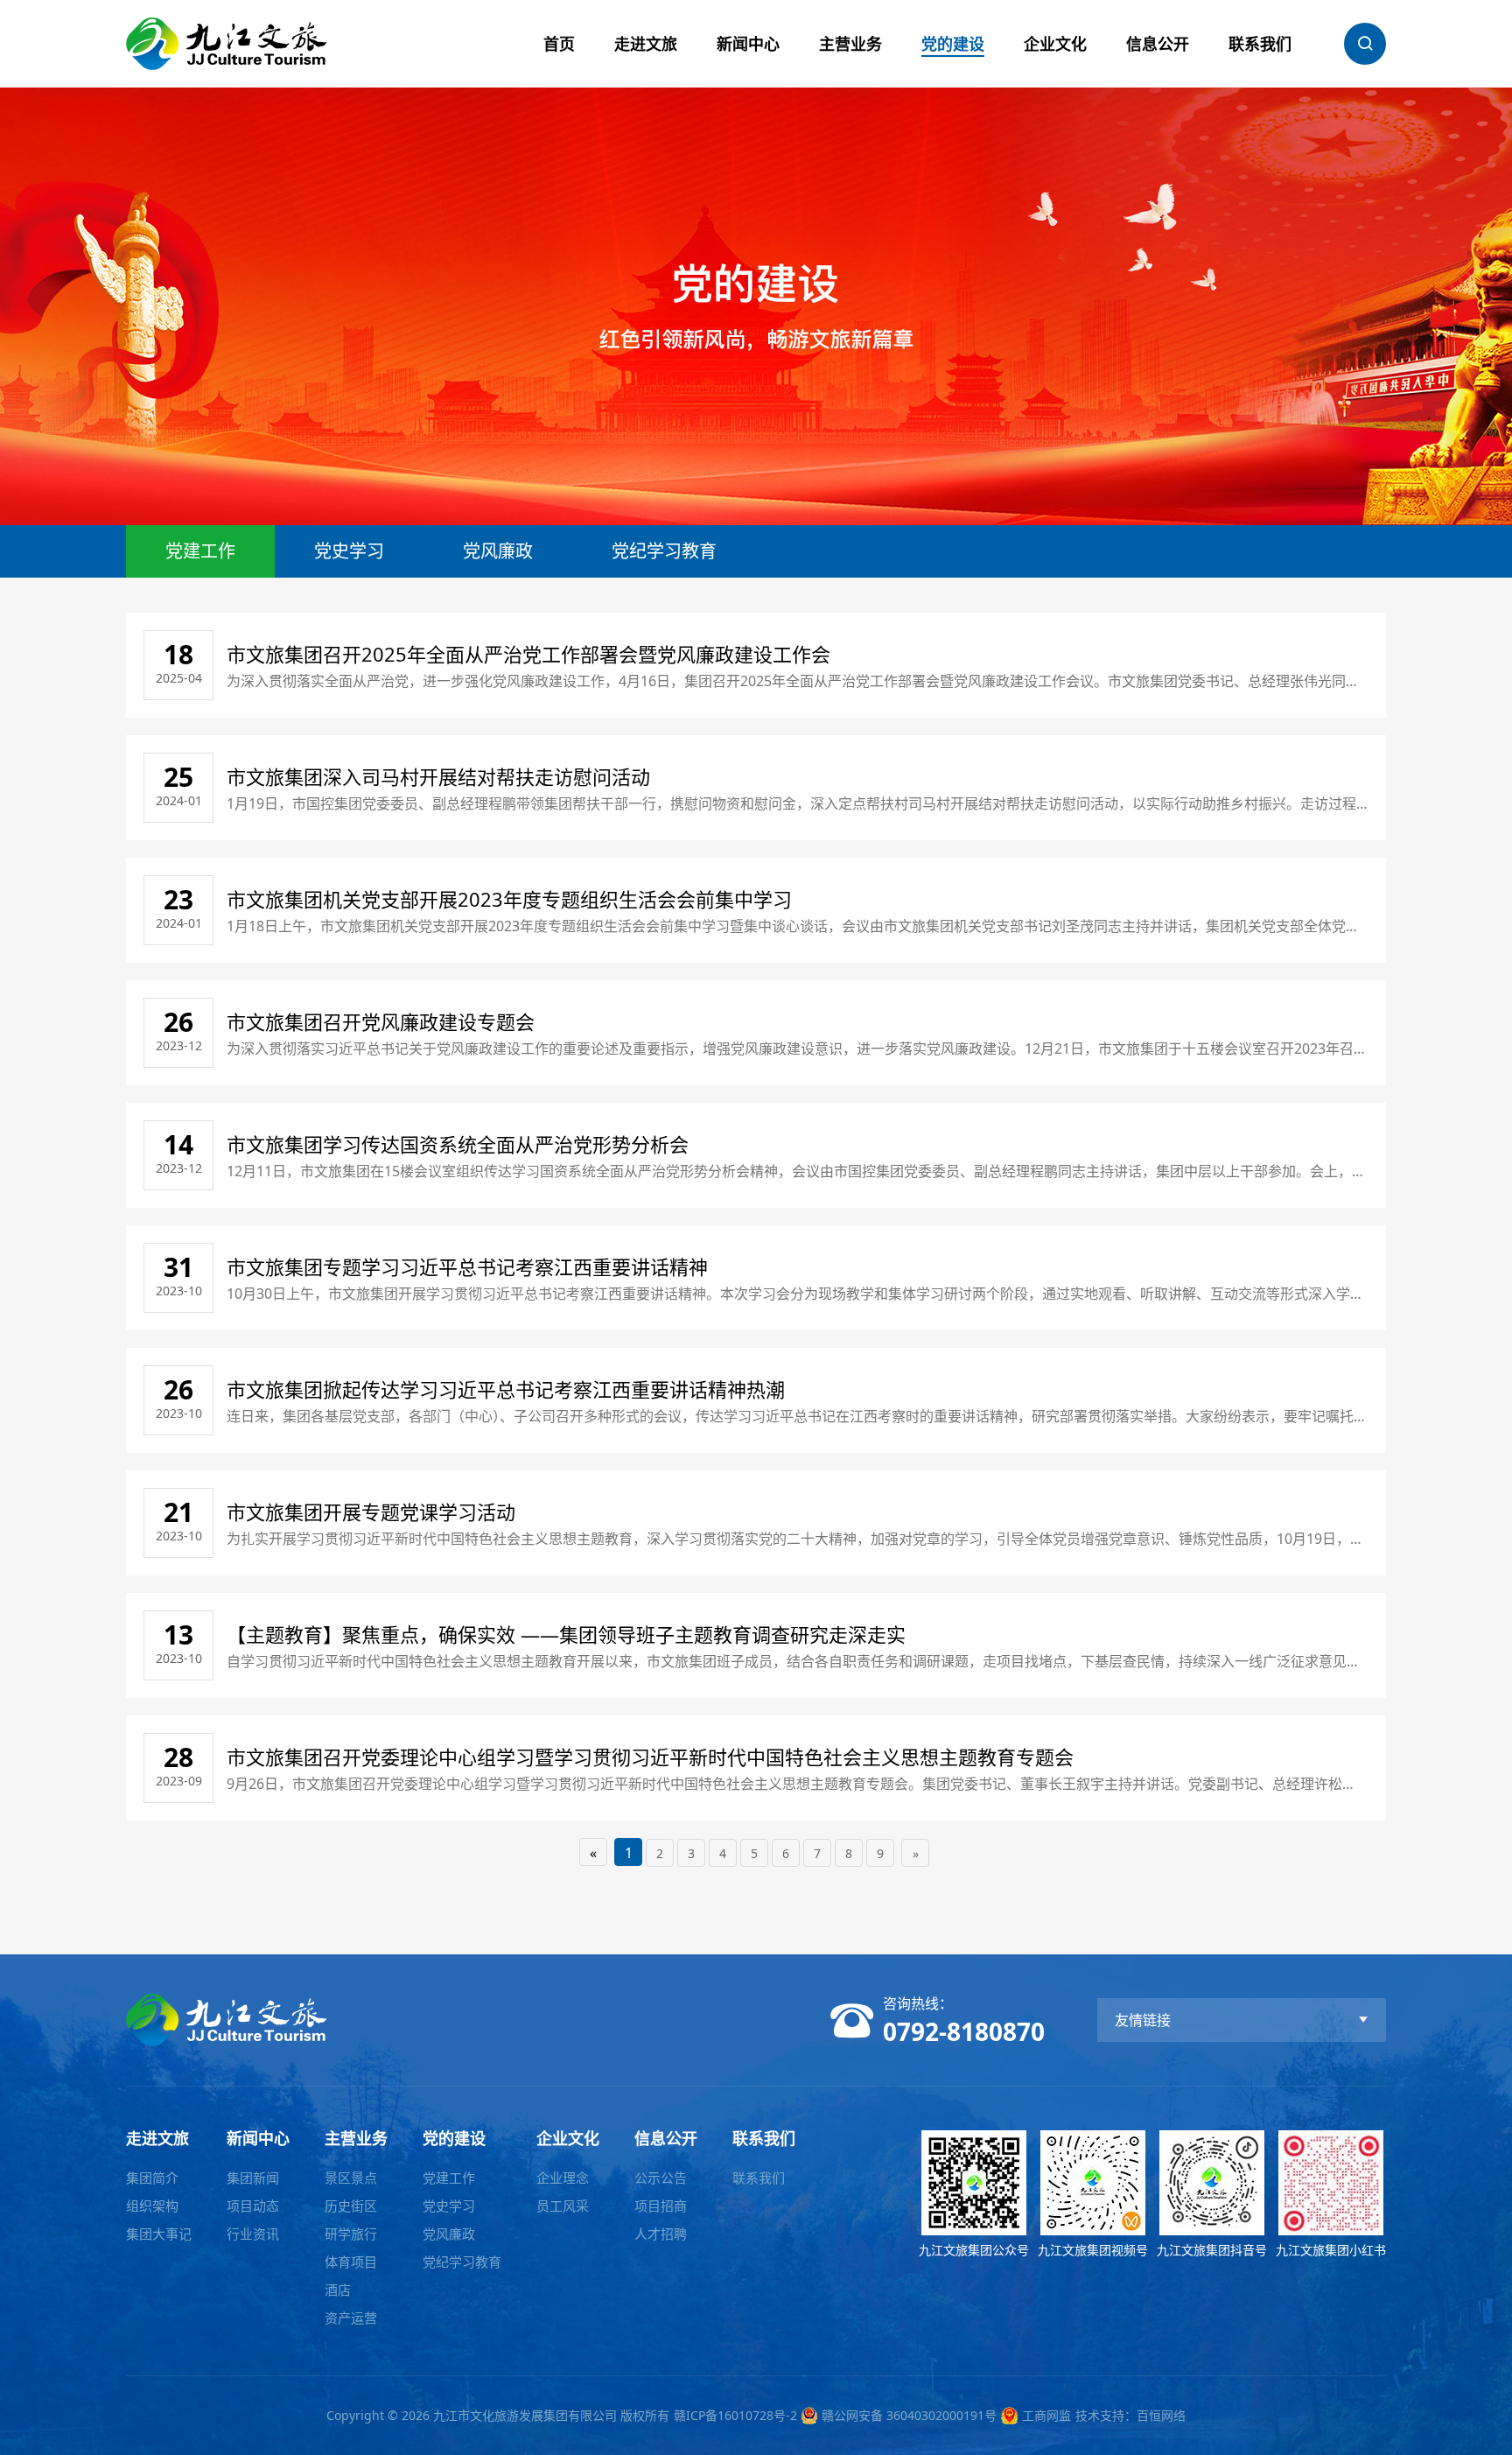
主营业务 (850, 44)
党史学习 (349, 551)
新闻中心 (748, 44)
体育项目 (351, 2262)
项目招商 (661, 2206)
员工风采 (563, 2206)
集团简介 (152, 2178)
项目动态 (253, 2206)
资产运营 (351, 2318)
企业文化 (1055, 44)
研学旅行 (351, 2234)
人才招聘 (661, 2234)
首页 (559, 44)
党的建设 (953, 44)
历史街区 (351, 2206)
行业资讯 (253, 2234)
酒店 (338, 2290)
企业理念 (563, 2178)
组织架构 (152, 2206)
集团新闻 (253, 2178)
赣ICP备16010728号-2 (735, 2415)
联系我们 (1260, 44)
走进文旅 (646, 44)
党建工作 (200, 551)
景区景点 (351, 2178)
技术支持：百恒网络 (1130, 2415)
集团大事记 (159, 2234)
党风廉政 (498, 551)
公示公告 (661, 2178)
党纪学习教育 (664, 551)
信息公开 (1158, 44)
